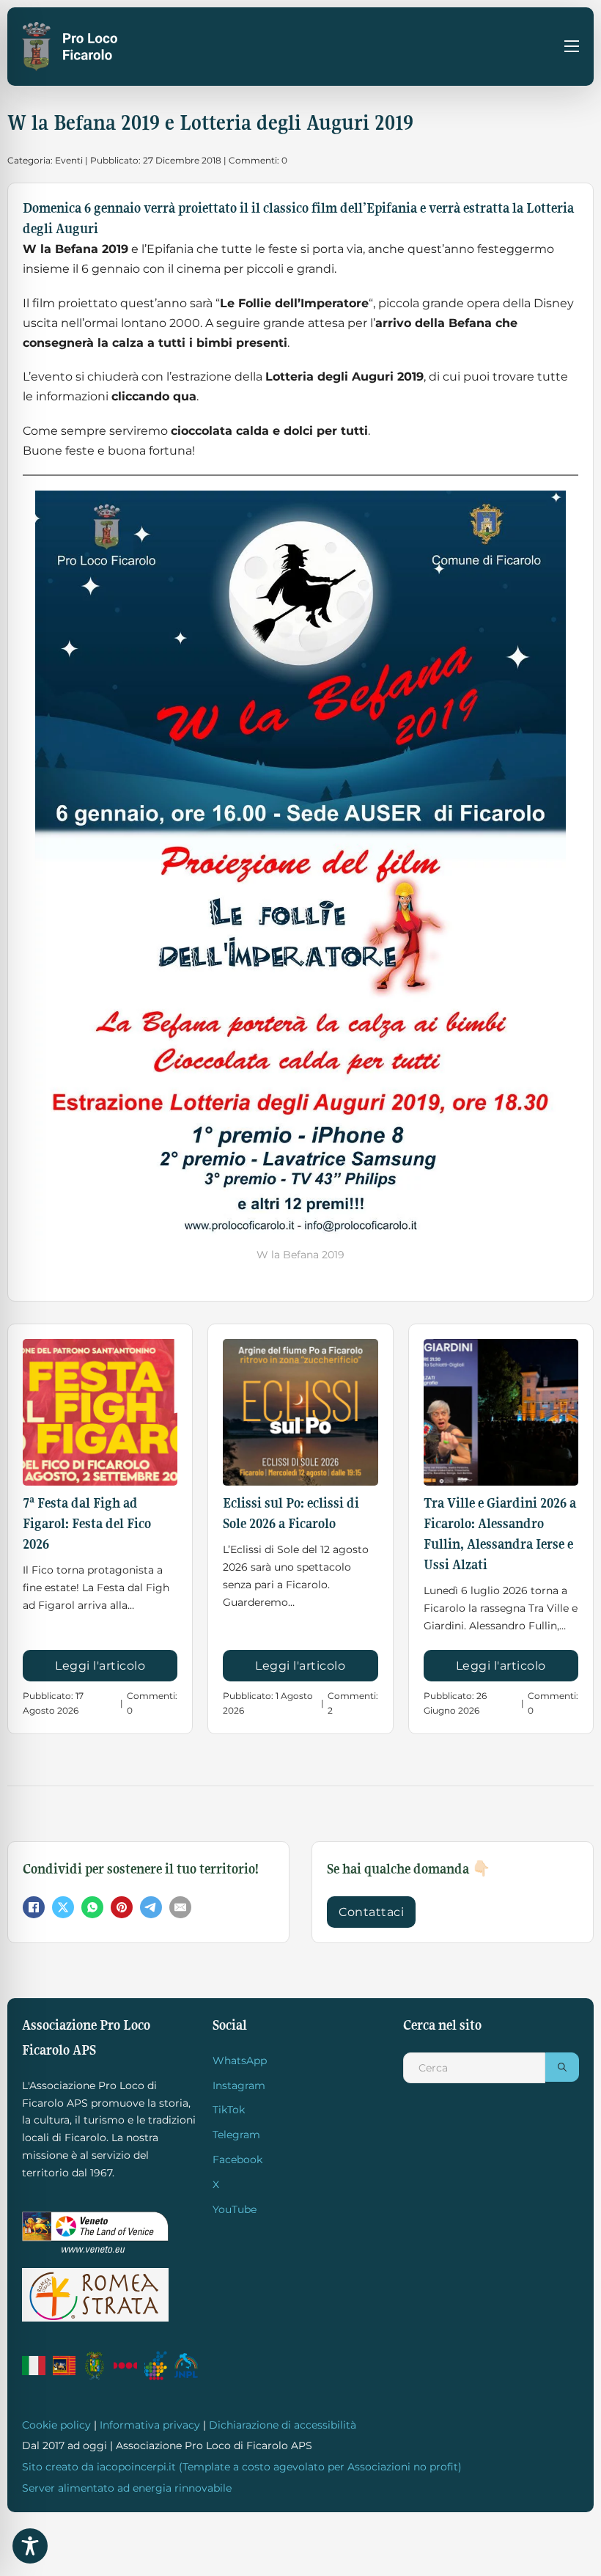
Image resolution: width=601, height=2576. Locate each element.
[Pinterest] (122, 1907)
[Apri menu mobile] (572, 46)
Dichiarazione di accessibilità (283, 2425)
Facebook (237, 2159)
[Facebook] (34, 1907)
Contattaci (371, 1912)
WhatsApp (240, 2061)
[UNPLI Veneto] (156, 2366)
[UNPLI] (186, 2366)
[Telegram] (151, 1907)
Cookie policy (56, 2425)
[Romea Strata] (95, 2295)
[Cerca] (562, 2067)
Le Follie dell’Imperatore (294, 303)
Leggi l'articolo (100, 1666)
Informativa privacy (150, 2425)
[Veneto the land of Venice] (95, 2232)
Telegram (236, 2135)
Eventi (69, 160)
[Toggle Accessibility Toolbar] (30, 2546)
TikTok (229, 2110)
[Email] (180, 1907)
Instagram (239, 2085)
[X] (63, 1907)
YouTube (235, 2209)
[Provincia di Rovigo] (95, 2366)
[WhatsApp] (92, 1907)
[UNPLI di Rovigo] (125, 2366)
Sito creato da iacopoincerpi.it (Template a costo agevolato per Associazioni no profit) (242, 2467)
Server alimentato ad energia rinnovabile (127, 2488)
